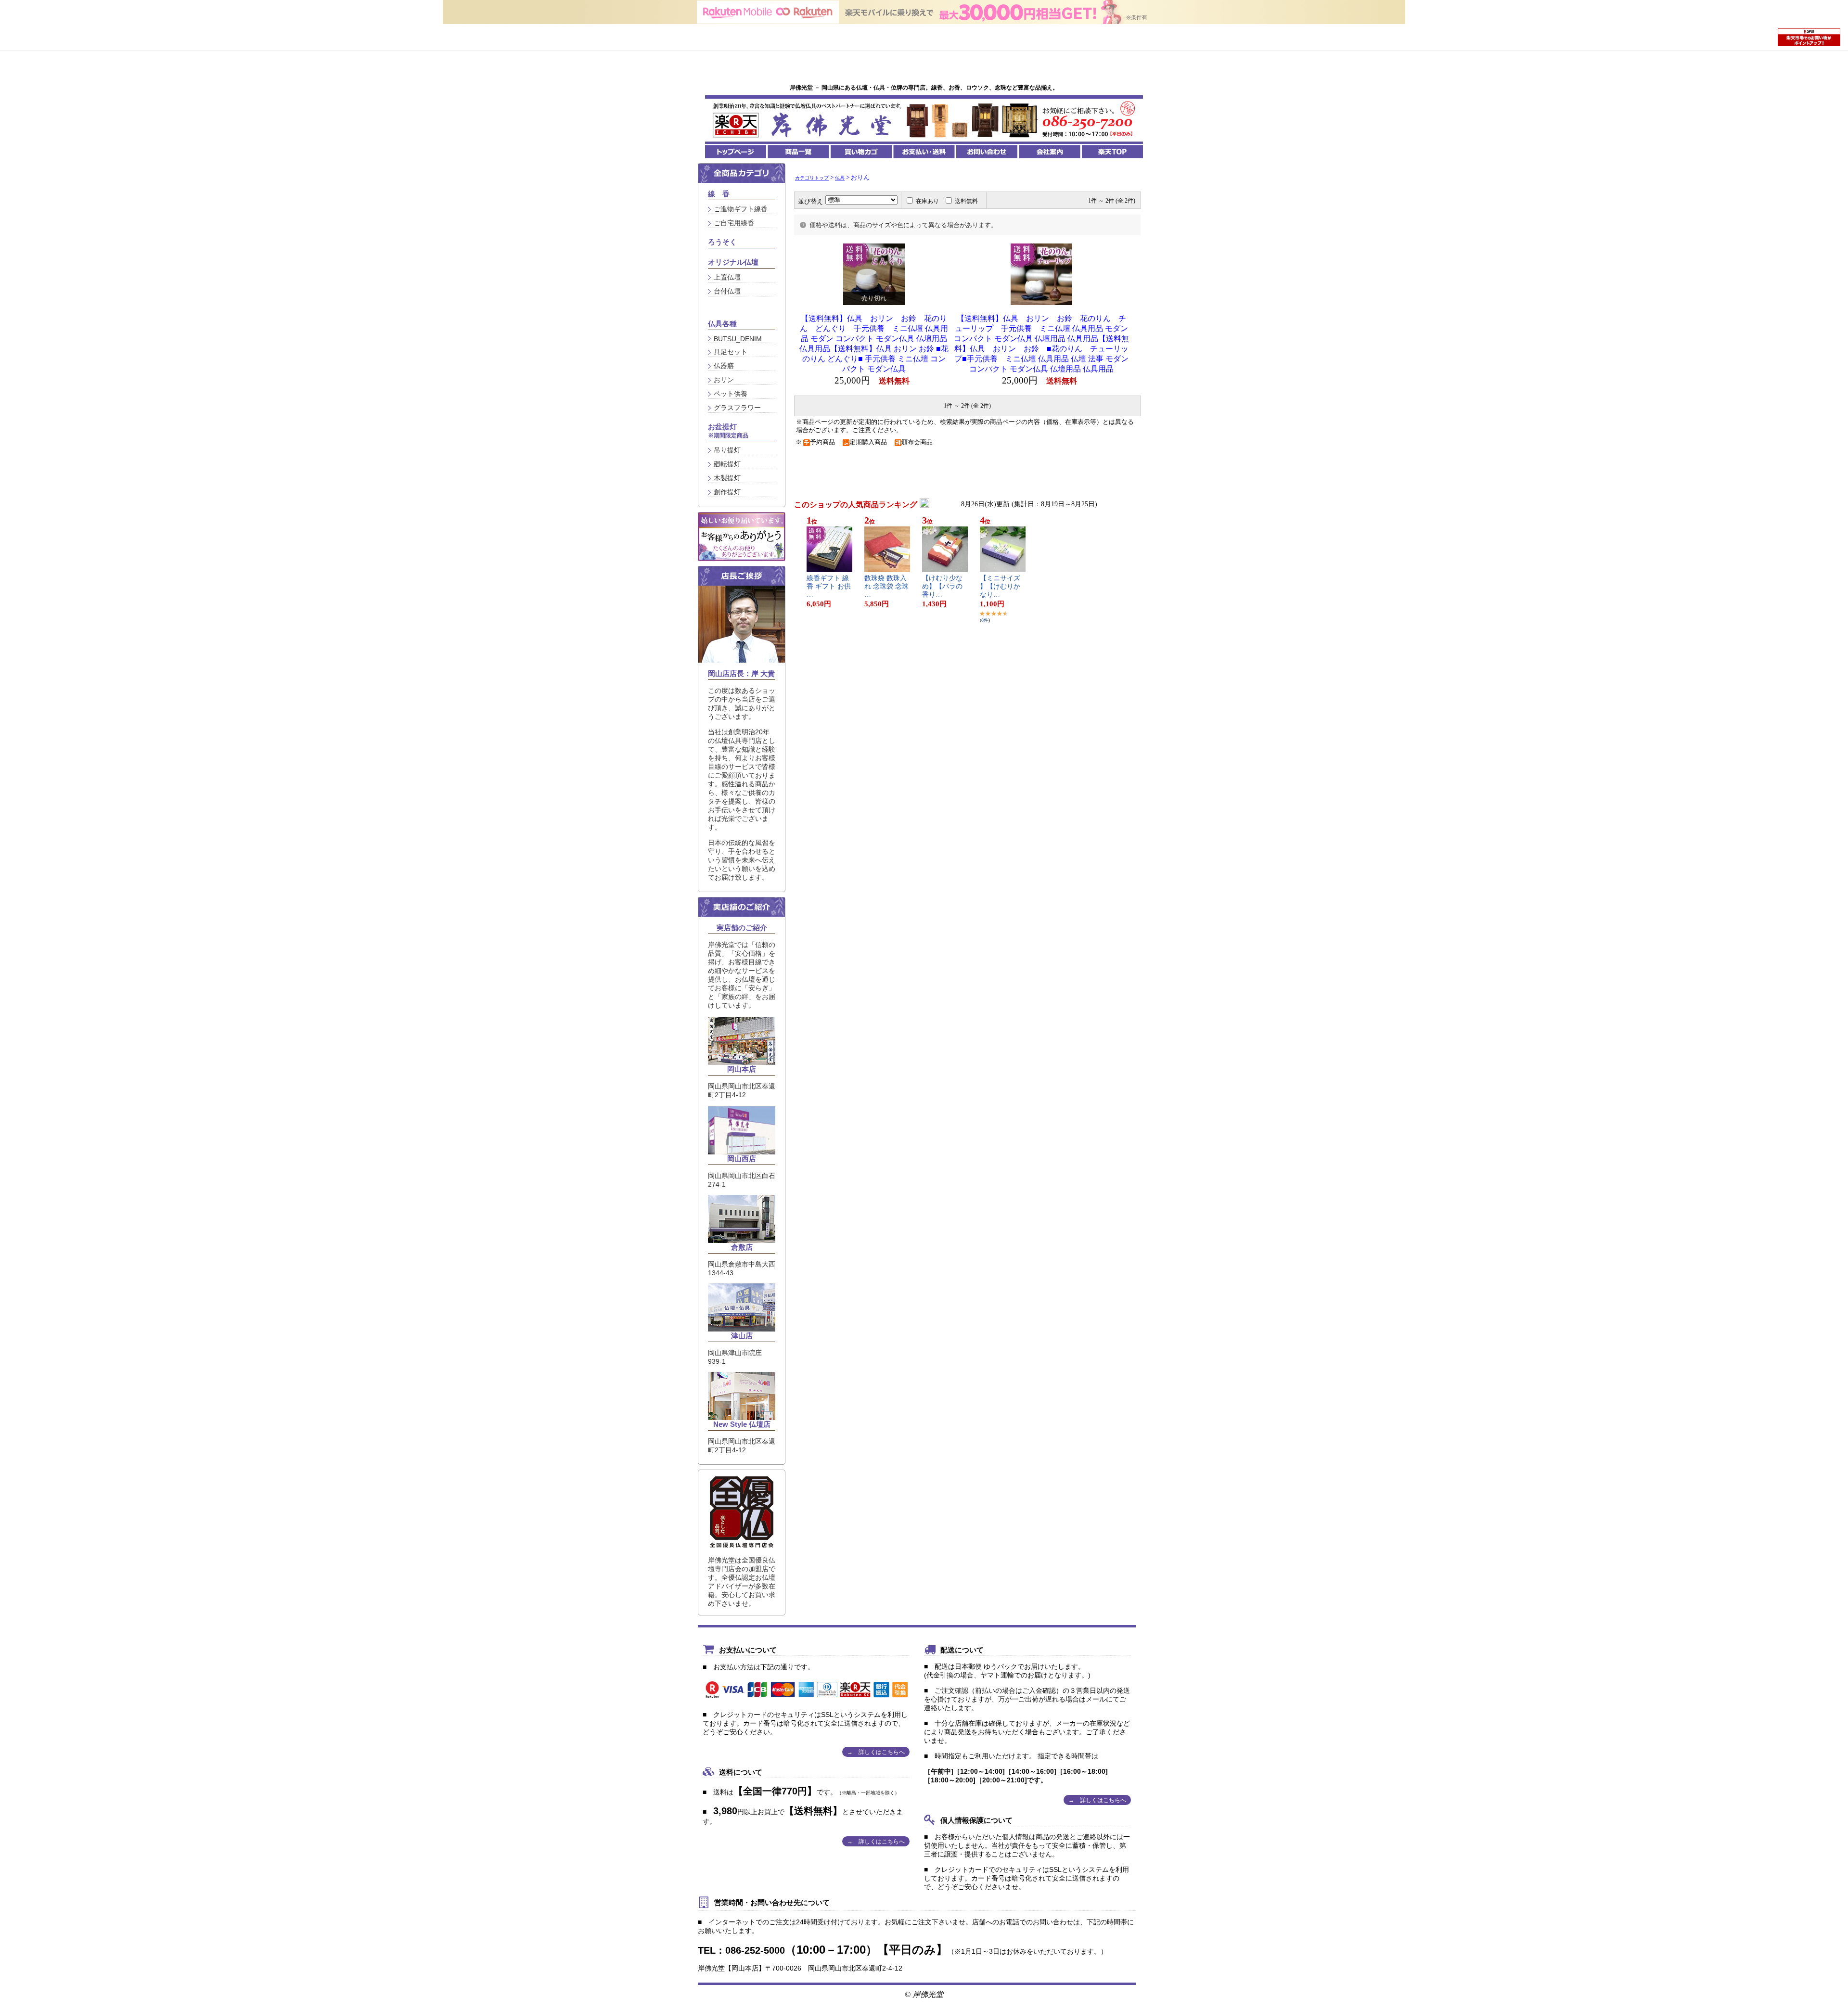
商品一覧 (799, 152)
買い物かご (861, 152)
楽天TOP (1112, 152)
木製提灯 (727, 478)
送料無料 (966, 201)
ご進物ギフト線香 (741, 209)
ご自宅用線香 (734, 223)
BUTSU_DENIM (738, 339)
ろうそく (722, 242)
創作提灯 (727, 492)
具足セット (731, 352)
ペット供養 (731, 394)
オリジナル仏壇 (733, 262)
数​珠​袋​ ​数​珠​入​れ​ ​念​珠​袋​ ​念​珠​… (886, 586)
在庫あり (927, 201)
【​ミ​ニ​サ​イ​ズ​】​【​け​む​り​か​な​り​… (1000, 586)
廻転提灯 (727, 464)
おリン (724, 380)
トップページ (736, 152)
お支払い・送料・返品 (924, 152)
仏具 (840, 178)
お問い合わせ (987, 152)
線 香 (719, 194)
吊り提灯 (727, 450)
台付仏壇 (727, 291)
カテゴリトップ (812, 178)
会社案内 (1049, 152)
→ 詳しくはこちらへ (876, 1752)
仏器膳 (724, 366)
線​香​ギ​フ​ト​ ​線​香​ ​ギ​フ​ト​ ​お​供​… (829, 586)
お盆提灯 (728, 431)
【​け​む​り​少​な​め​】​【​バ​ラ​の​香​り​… (942, 586)
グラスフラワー (737, 408)
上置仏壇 (727, 277)
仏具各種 (722, 324)
